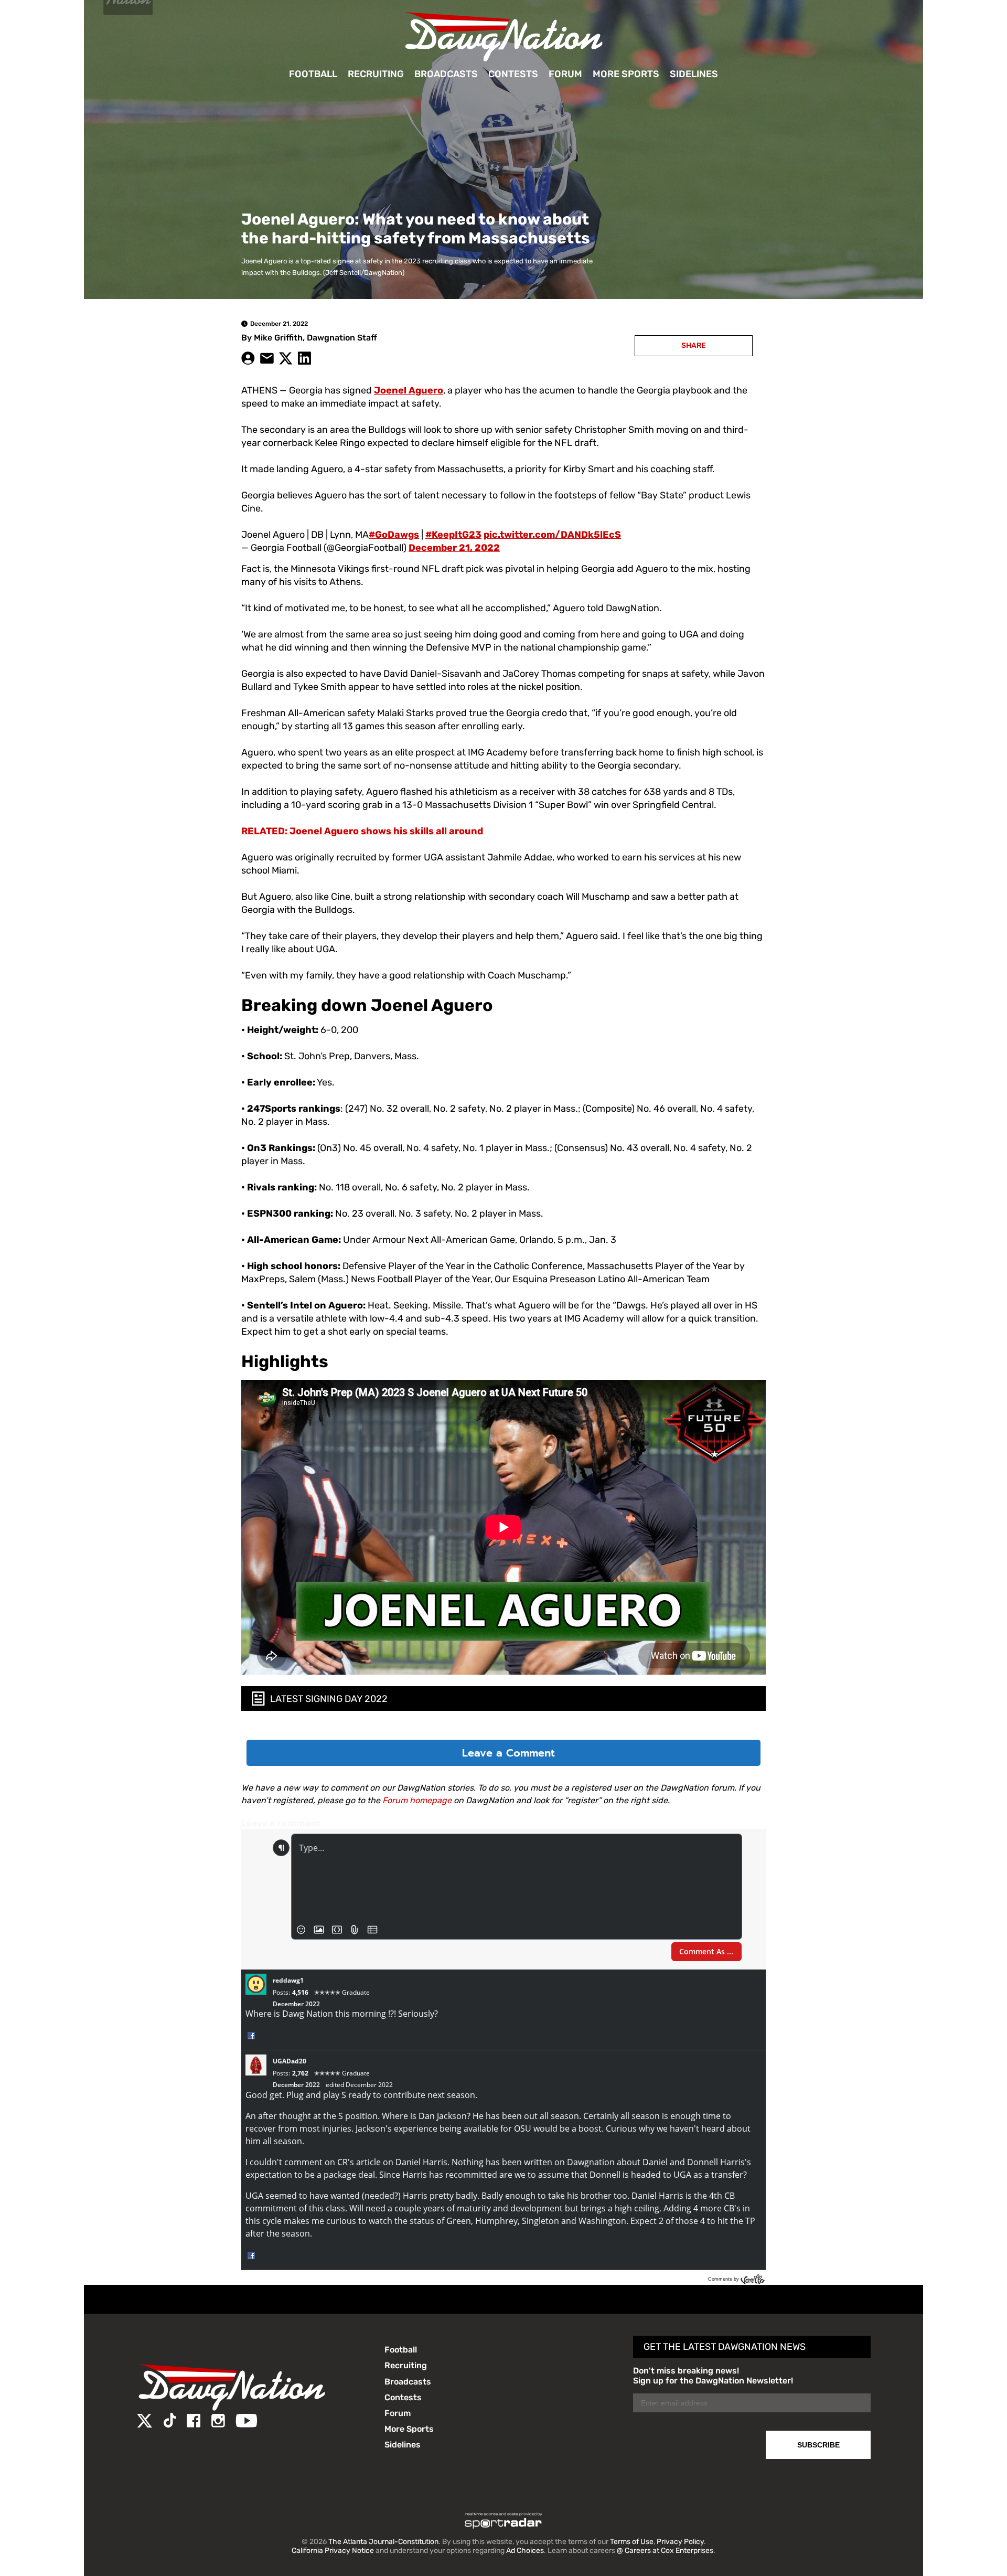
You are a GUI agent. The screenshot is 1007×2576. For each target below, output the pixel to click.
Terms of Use (632, 2542)
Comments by (724, 2279)
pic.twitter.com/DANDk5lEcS (552, 535)
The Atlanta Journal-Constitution (383, 2542)
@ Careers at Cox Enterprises (665, 2551)
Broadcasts (446, 74)
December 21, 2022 (454, 548)
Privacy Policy (680, 2542)
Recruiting (376, 74)
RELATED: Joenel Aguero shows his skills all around (362, 831)
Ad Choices (525, 2551)
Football (313, 74)
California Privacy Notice (333, 2551)
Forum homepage (417, 1800)
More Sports (626, 74)
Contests (513, 74)
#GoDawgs (394, 535)
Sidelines (694, 74)
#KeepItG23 (453, 535)
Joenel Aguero (409, 390)
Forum (565, 74)
